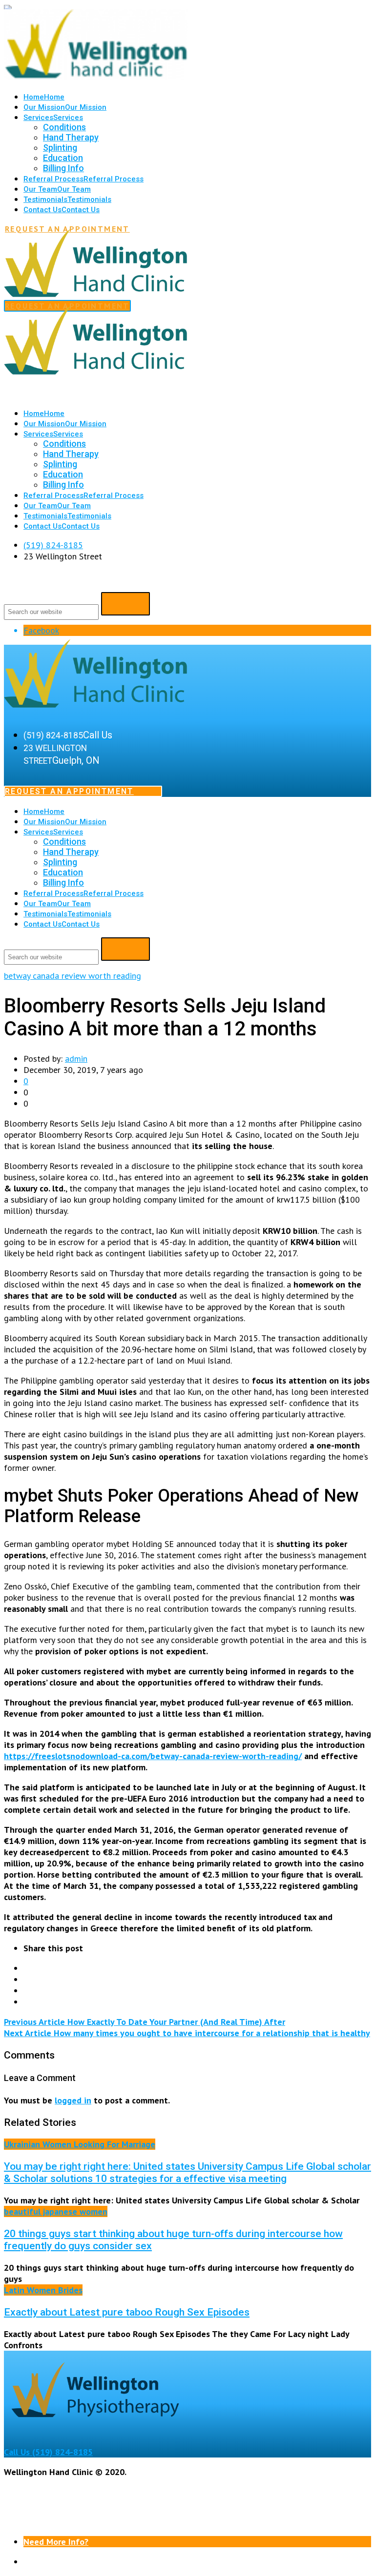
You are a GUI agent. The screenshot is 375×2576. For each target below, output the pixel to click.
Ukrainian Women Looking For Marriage (80, 2144)
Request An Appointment (69, 791)
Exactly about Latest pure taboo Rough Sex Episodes (127, 2312)
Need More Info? (56, 2542)
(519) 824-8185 (53, 545)
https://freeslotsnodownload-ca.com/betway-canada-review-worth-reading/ (153, 1756)
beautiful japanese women (56, 2211)
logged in (73, 2100)
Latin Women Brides (43, 2290)
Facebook (41, 630)
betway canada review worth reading (73, 976)
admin (76, 1059)
